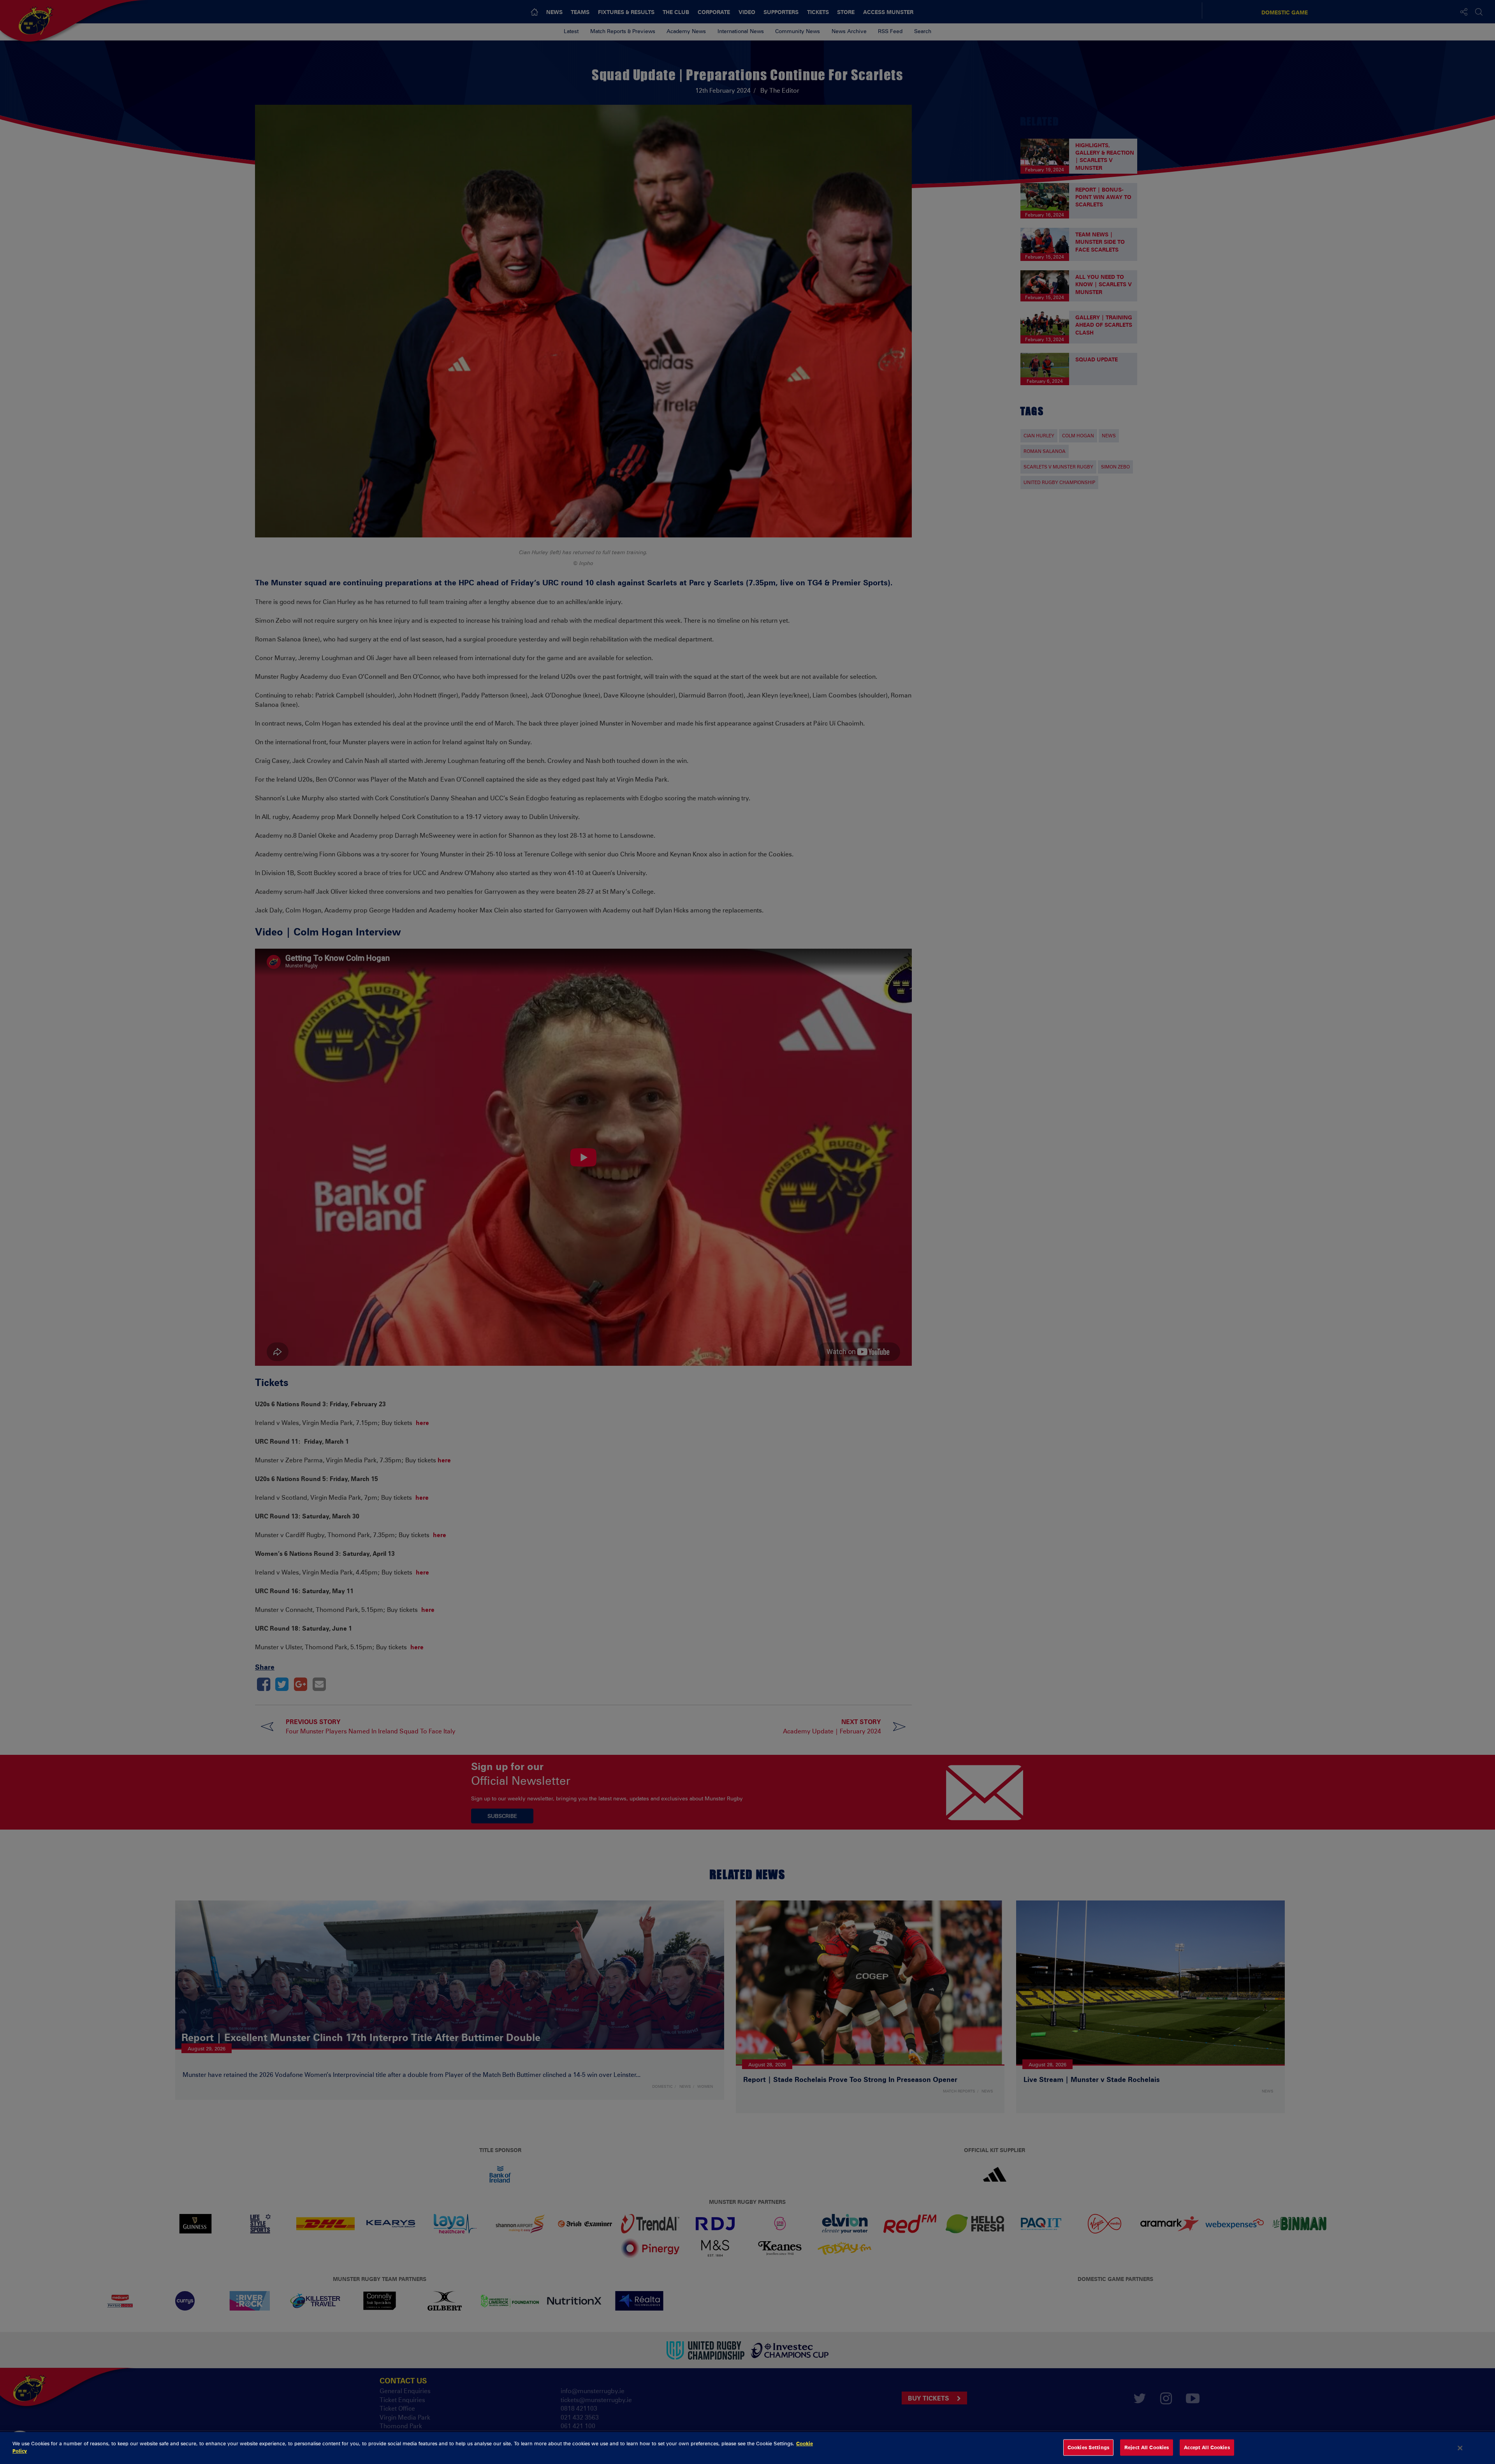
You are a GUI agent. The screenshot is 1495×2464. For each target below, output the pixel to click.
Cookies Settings (1088, 2447)
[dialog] (747, 2448)
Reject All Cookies (1147, 2447)
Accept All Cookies (1207, 2447)
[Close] (1460, 2448)
